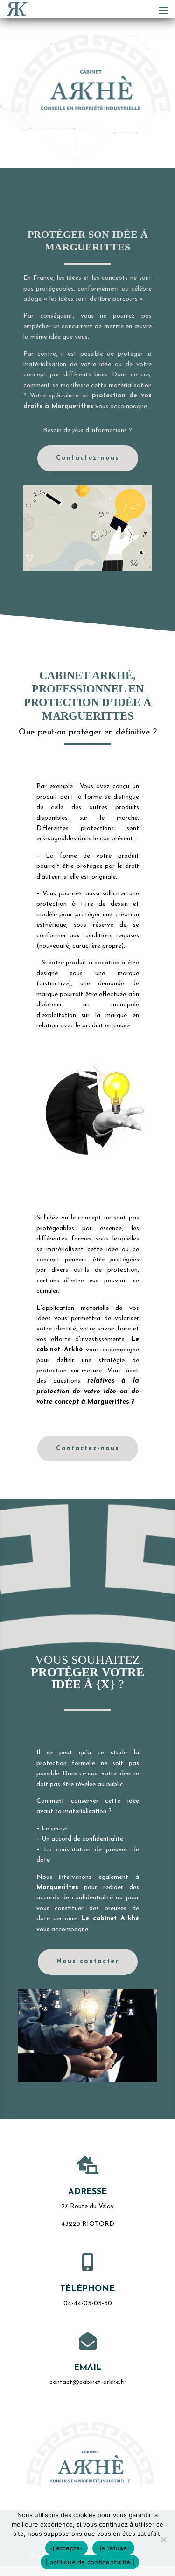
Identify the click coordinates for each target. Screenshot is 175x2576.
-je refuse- (114, 2548)
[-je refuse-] (163, 2540)
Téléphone (87, 2289)
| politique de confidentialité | (90, 2562)
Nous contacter (88, 1962)
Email (88, 2368)
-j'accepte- (66, 2548)
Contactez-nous (88, 458)
